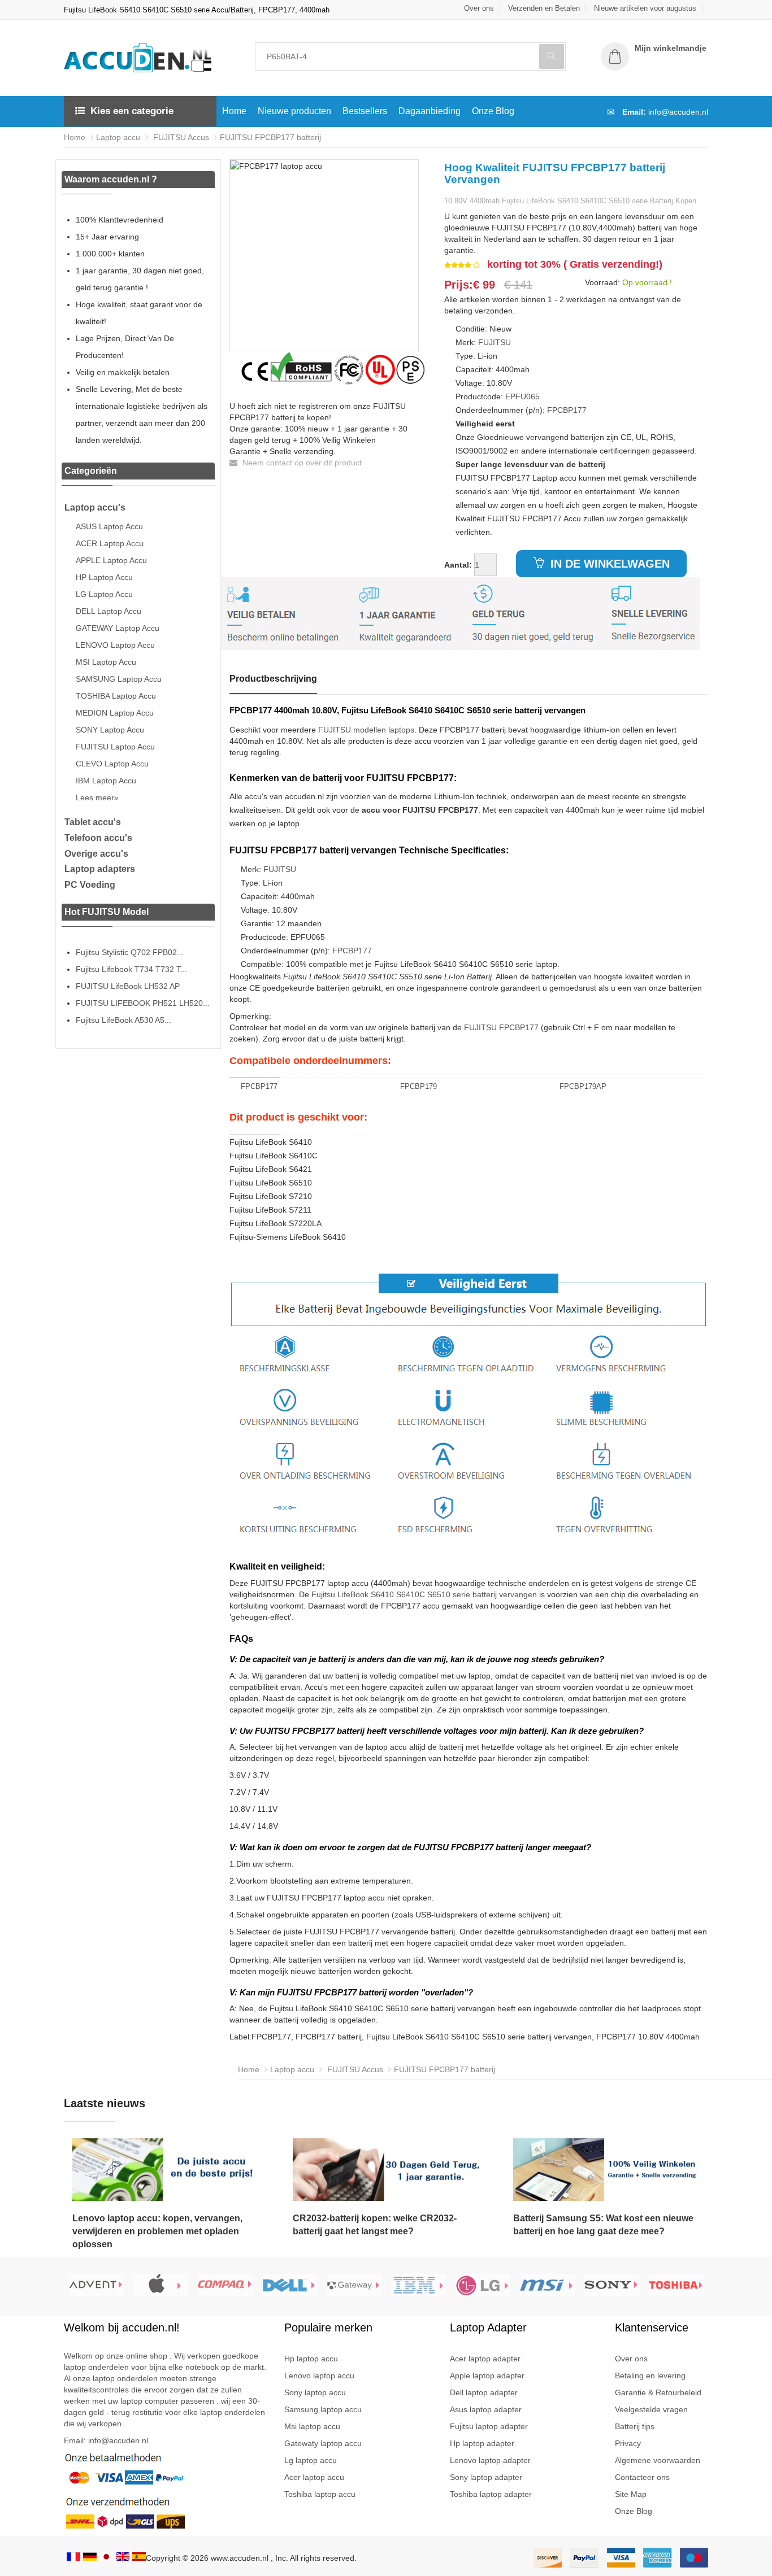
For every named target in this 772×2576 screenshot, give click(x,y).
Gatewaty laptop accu (323, 2443)
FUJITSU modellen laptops (366, 730)
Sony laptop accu (315, 2392)
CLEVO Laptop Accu (112, 764)
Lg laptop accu (311, 2460)
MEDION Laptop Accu (115, 713)
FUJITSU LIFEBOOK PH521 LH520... (143, 1003)
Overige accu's (96, 854)
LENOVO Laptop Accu (115, 645)
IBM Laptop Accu (106, 781)
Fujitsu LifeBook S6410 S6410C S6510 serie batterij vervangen (424, 1594)
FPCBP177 (567, 410)
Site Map (631, 2494)
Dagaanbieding (430, 111)
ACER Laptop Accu (110, 543)
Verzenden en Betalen (544, 8)
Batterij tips (635, 2426)
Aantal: (458, 565)
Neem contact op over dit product (301, 463)
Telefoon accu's (98, 838)
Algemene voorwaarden (658, 2460)
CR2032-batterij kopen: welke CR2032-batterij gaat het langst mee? (375, 2225)
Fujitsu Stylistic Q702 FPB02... (130, 952)
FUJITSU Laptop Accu (115, 747)
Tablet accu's (93, 822)
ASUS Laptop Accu (109, 526)
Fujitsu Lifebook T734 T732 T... (131, 969)
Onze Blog (493, 111)
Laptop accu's (95, 507)
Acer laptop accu (314, 2477)
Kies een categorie (132, 111)
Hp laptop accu (311, 2359)
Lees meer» (97, 797)
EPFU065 (522, 396)
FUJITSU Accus (180, 137)
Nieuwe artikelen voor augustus (645, 8)
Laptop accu (118, 137)
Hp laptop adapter (482, 2443)
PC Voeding (90, 885)
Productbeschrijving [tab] (273, 679)
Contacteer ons (642, 2477)
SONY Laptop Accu (110, 730)
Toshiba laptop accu (320, 2494)
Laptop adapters (100, 869)
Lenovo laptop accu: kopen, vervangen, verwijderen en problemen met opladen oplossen (157, 2231)
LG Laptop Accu (104, 594)
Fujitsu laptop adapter (489, 2426)
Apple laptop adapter (487, 2376)
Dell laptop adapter (484, 2392)
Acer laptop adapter (485, 2359)
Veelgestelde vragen (651, 2409)
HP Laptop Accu (104, 577)
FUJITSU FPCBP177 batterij (270, 137)
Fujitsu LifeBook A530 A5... (123, 1020)
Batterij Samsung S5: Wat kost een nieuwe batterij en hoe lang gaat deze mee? (603, 2225)
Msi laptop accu (312, 2426)
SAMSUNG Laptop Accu (119, 679)
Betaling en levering (650, 2376)
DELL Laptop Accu (109, 611)
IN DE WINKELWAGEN (608, 564)
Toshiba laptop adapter (491, 2494)
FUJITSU (495, 342)
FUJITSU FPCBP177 (501, 1027)
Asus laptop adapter (486, 2409)
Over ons (479, 8)
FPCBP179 (418, 1086)
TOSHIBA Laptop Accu (116, 696)
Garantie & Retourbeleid (658, 2392)
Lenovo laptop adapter (490, 2460)
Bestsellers (365, 111)
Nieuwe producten (294, 111)
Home (234, 111)
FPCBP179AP (583, 1086)
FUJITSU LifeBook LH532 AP (128, 986)
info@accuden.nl (678, 112)
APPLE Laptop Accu (111, 560)
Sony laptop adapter (486, 2477)
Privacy (628, 2443)
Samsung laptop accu (323, 2409)
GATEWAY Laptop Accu (118, 628)
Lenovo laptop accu (319, 2376)
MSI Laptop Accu (106, 662)
